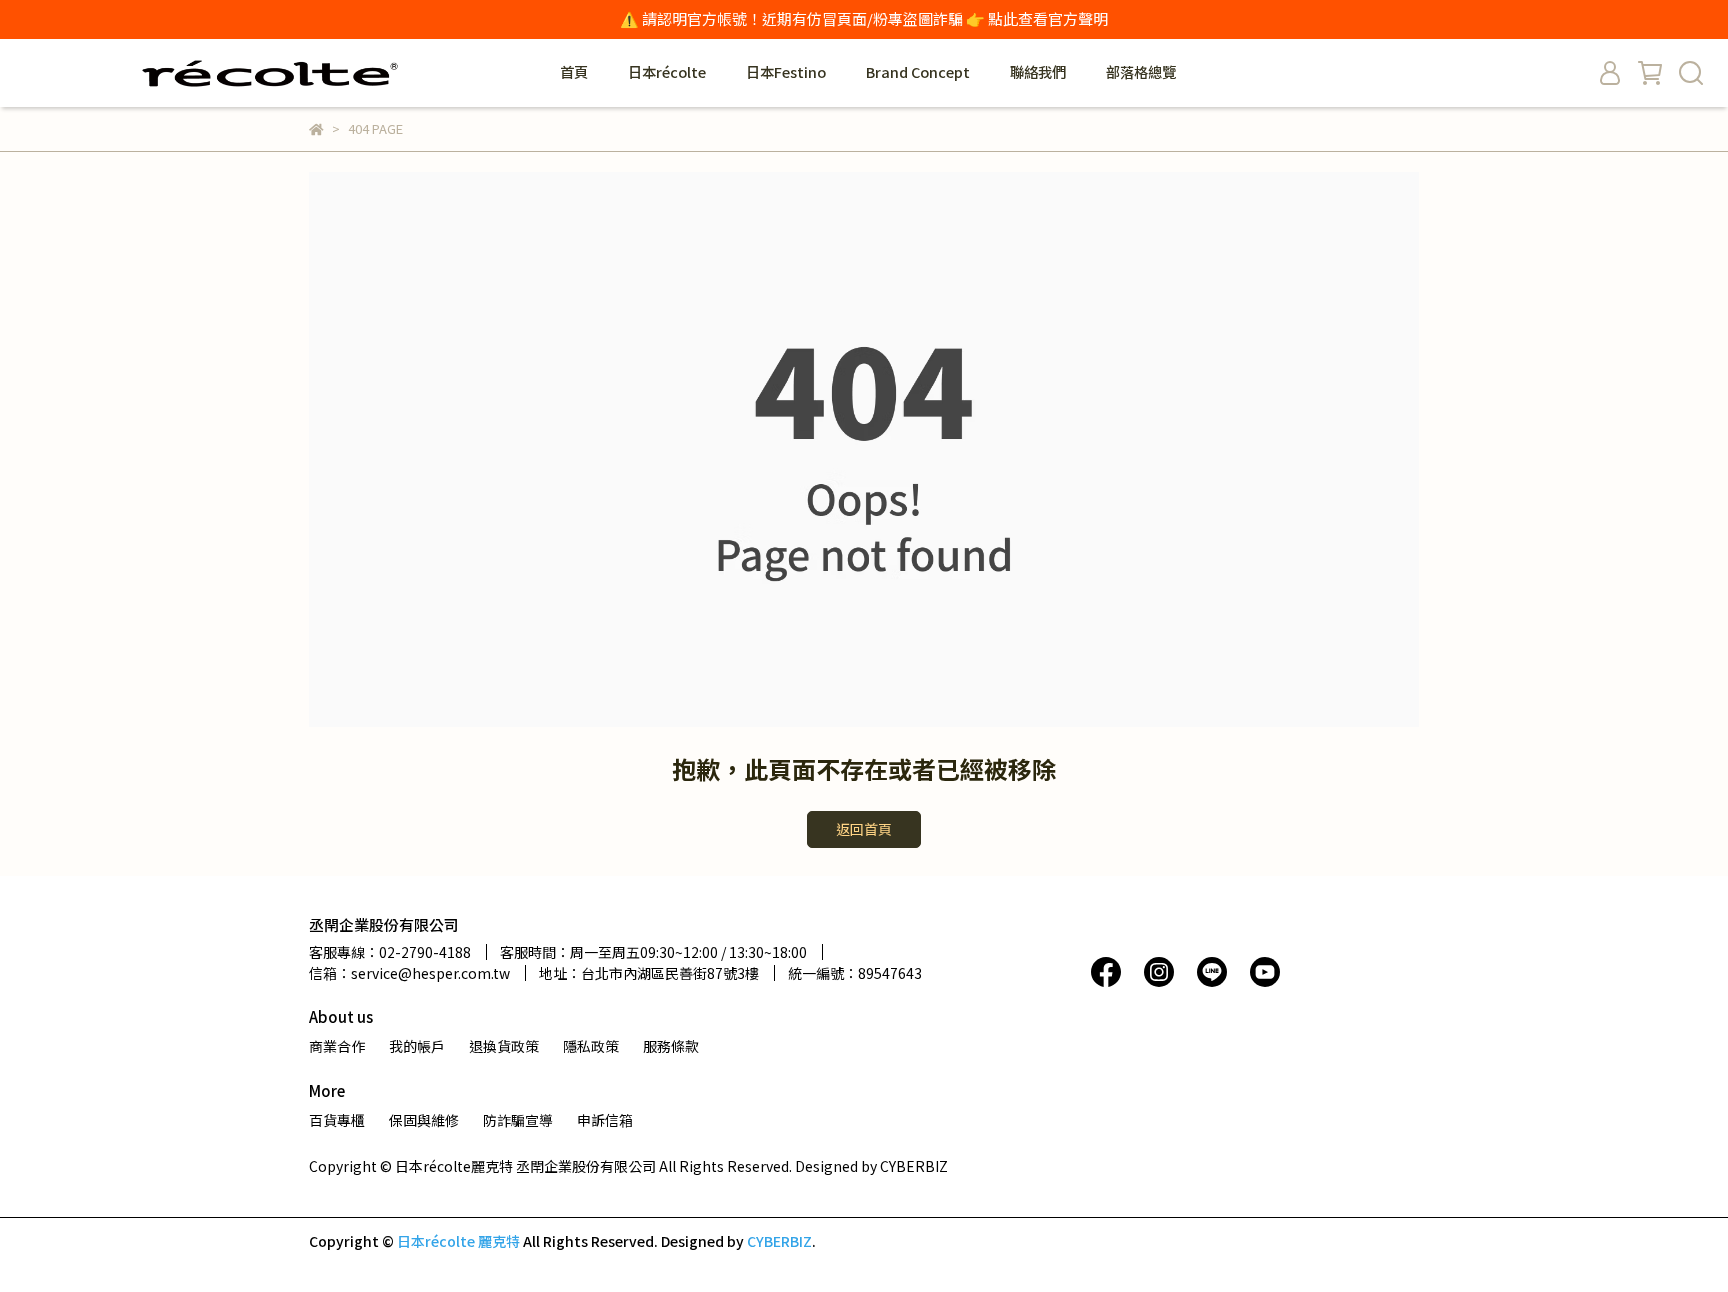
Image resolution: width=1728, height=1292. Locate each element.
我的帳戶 (417, 1046)
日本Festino (786, 72)
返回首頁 (864, 829)
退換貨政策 (504, 1046)
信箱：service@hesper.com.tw (409, 973)
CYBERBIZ (779, 1241)
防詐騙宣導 (518, 1120)
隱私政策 (591, 1046)
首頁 (574, 72)
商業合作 (337, 1046)
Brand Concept (918, 72)
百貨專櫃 (337, 1120)
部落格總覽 (1141, 72)
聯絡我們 (1038, 72)
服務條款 (671, 1046)
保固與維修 (424, 1120)
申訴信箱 (605, 1120)
